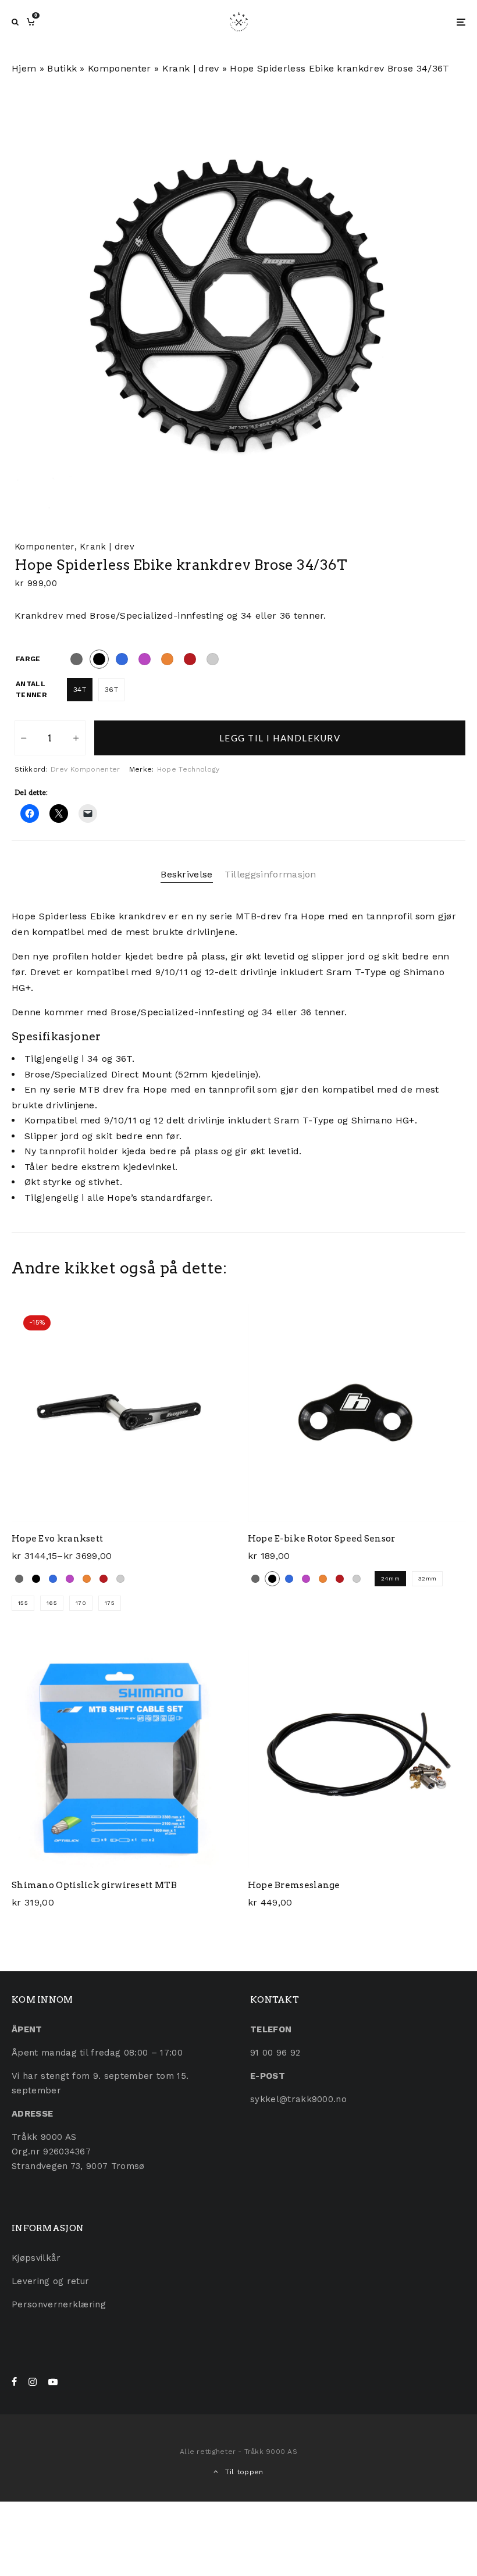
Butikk (62, 68)
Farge (28, 659)
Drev (59, 769)
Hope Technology (188, 769)
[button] (442, 100)
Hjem (24, 68)
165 (52, 1603)
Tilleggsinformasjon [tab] (270, 874)
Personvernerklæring (59, 2304)
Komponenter (120, 68)
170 (81, 1603)
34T (80, 690)
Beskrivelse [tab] (187, 874)
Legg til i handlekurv (280, 738)
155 (23, 1603)
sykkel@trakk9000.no (298, 2099)
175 (110, 1603)
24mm (390, 1578)
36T (111, 690)
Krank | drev (191, 68)
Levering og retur (50, 2281)
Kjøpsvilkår (36, 2258)
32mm (427, 1578)
